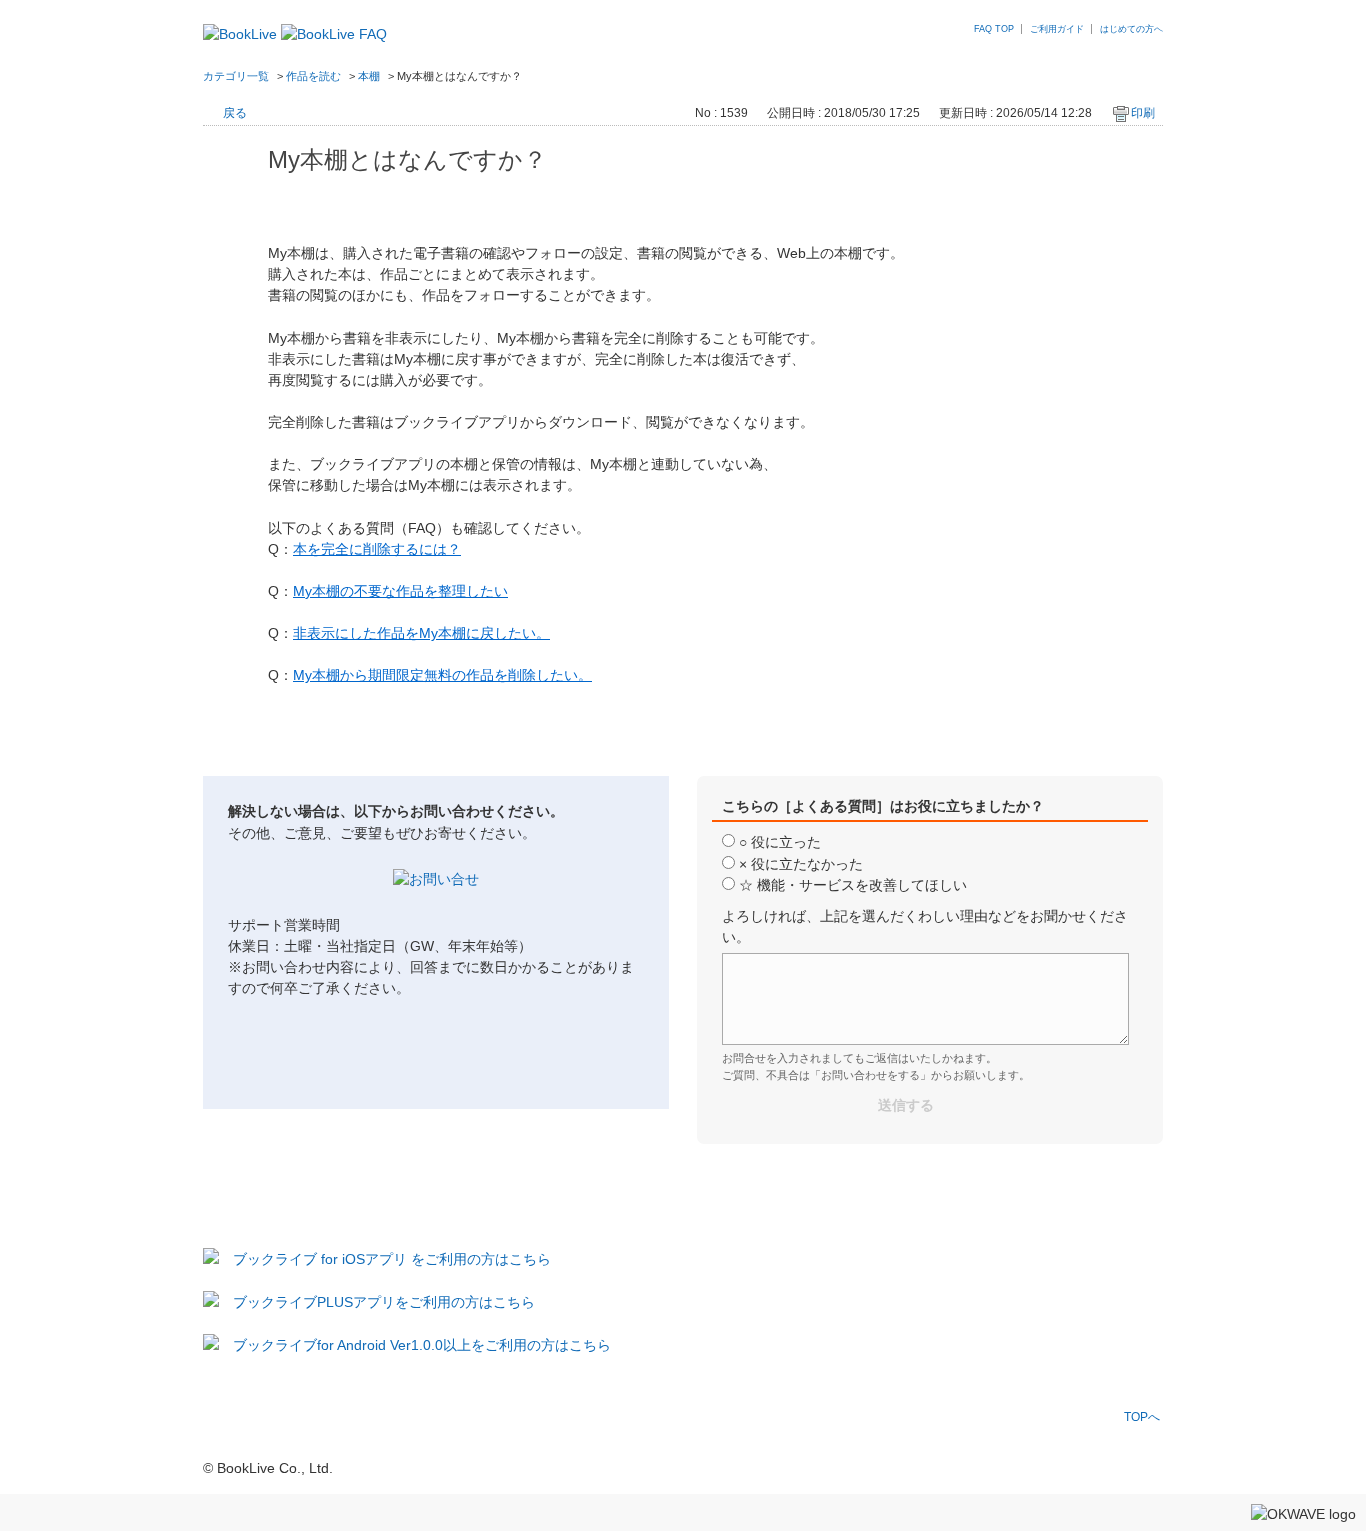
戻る (235, 113)
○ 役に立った (780, 842)
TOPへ (1142, 1416)
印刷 (1143, 113)
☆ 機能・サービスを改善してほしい (853, 885)
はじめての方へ (1131, 29)
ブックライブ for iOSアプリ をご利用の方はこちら (392, 1259)
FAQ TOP (994, 29)
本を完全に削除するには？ (377, 549)
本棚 (369, 76)
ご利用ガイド (1057, 29)
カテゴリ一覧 (236, 76)
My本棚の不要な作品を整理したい (400, 591)
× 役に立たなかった (801, 864)
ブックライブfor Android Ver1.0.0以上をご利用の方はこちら (422, 1345)
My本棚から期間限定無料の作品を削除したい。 (442, 675)
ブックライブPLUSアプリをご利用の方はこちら (384, 1302)
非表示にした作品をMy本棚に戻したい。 (421, 633)
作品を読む (313, 76)
